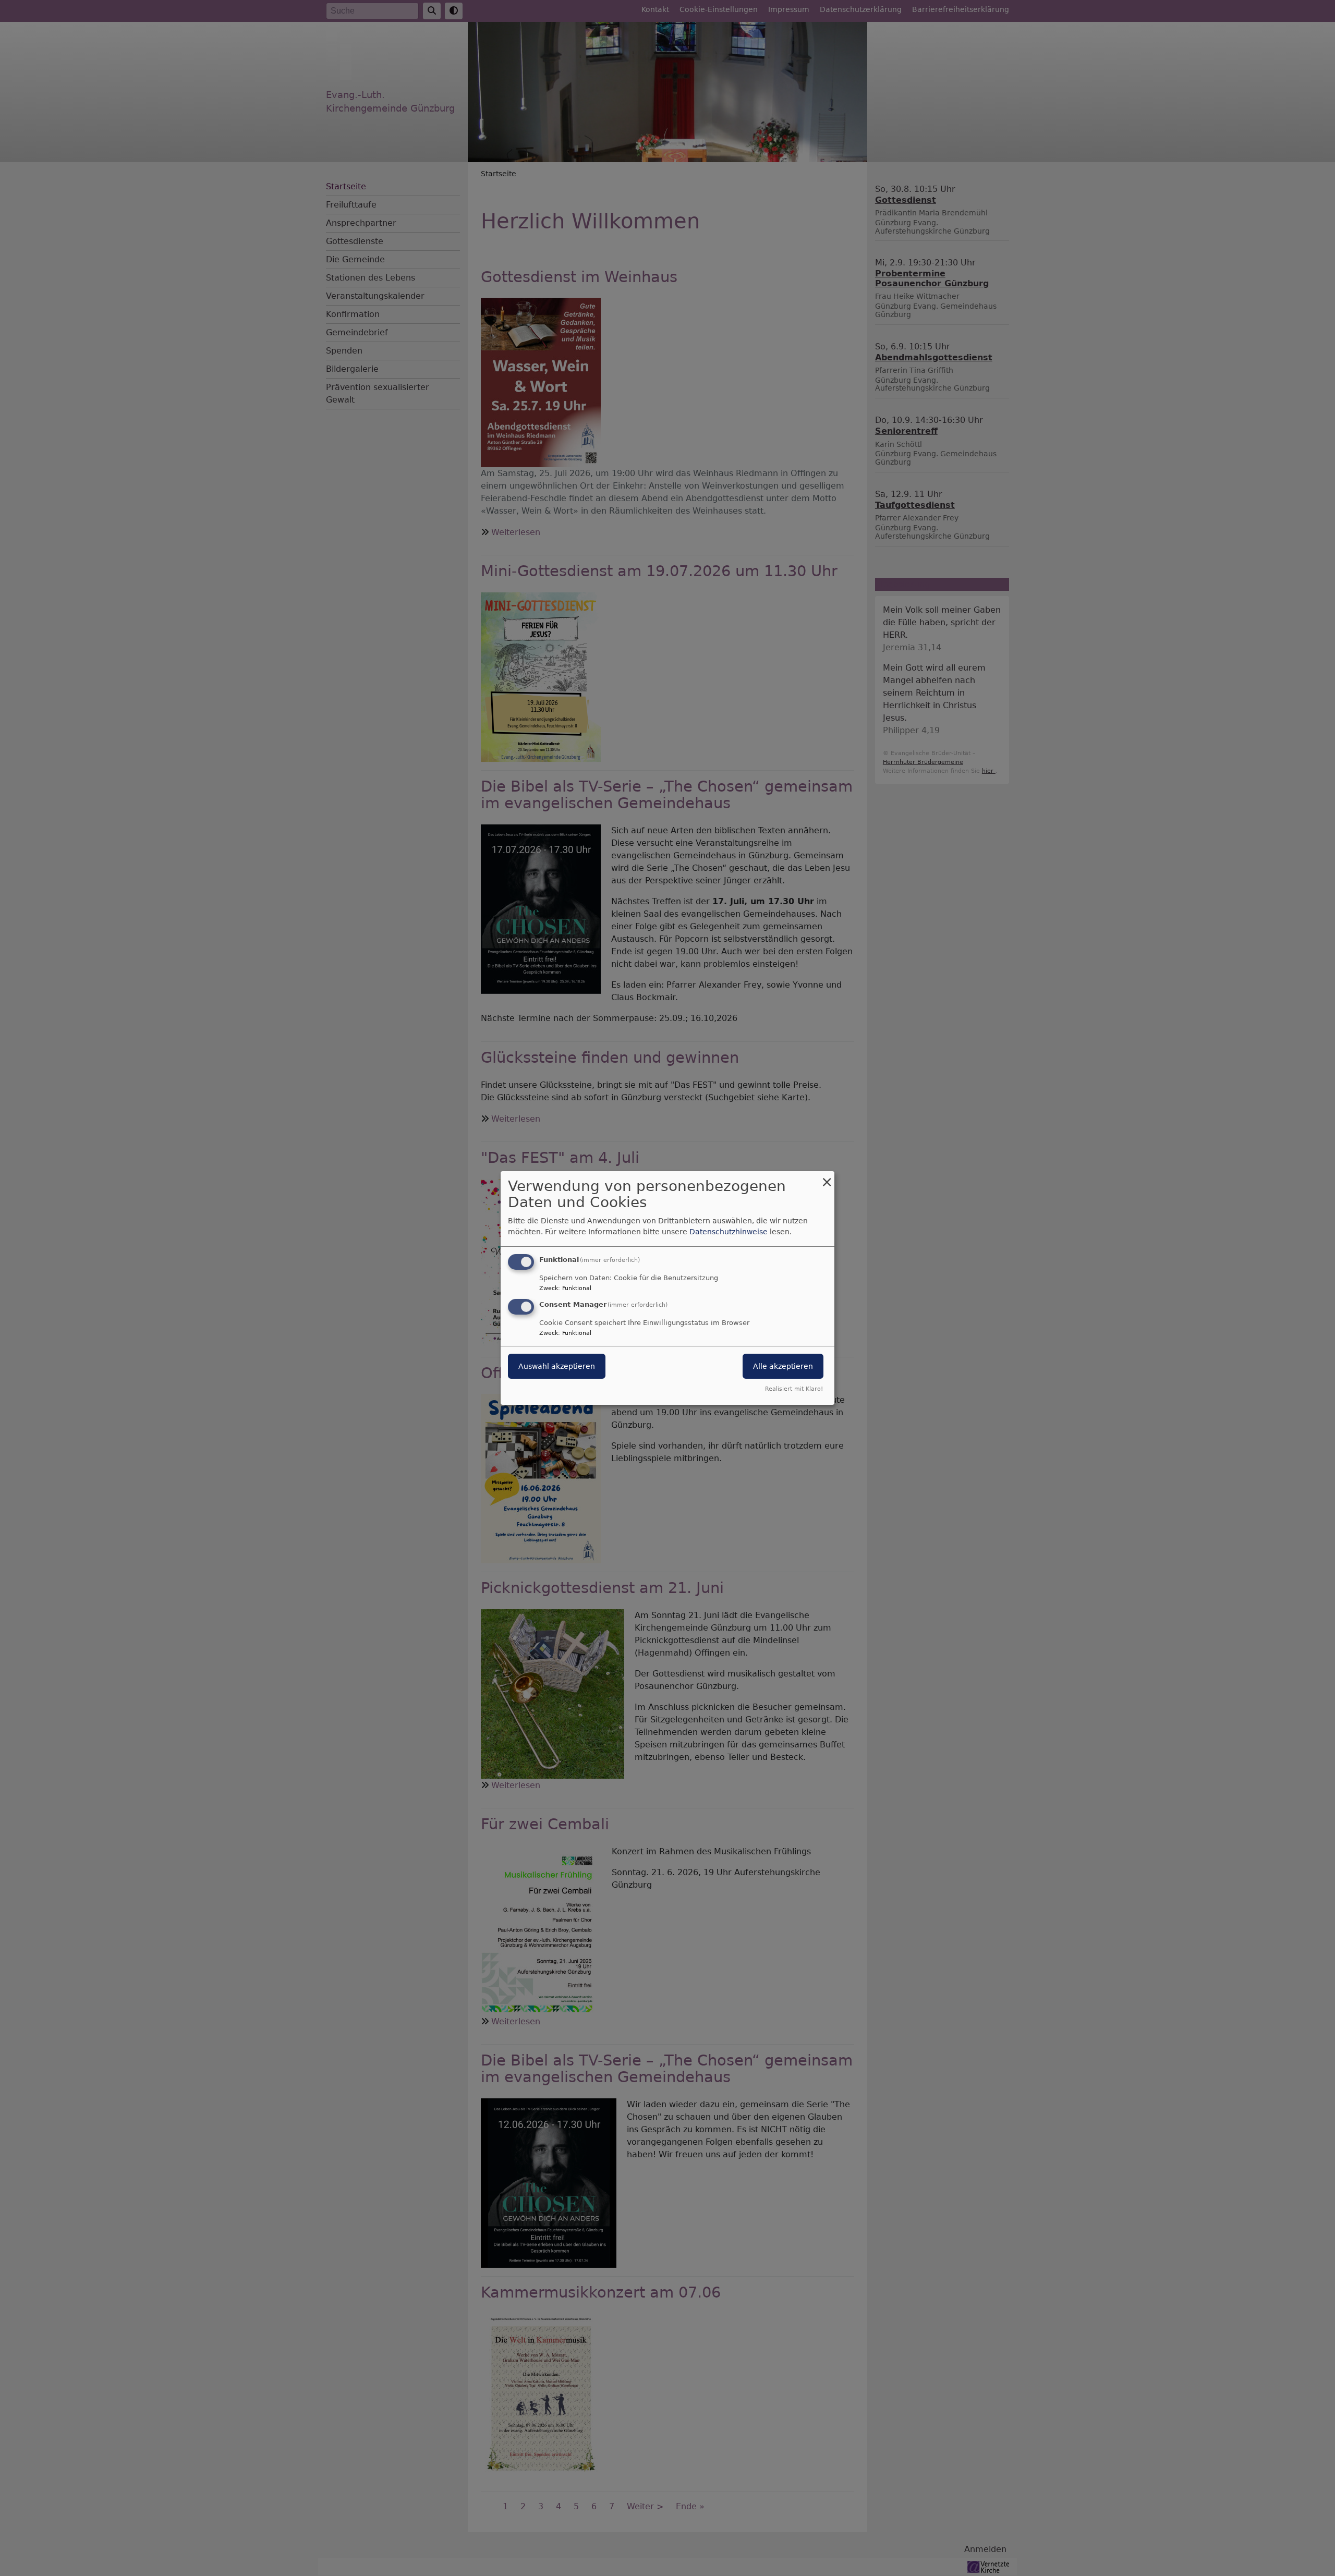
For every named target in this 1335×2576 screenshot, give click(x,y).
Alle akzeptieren (783, 1366)
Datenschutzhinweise (729, 1232)
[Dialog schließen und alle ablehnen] (827, 1178)
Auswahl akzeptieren (557, 1366)
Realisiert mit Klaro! (794, 1389)
